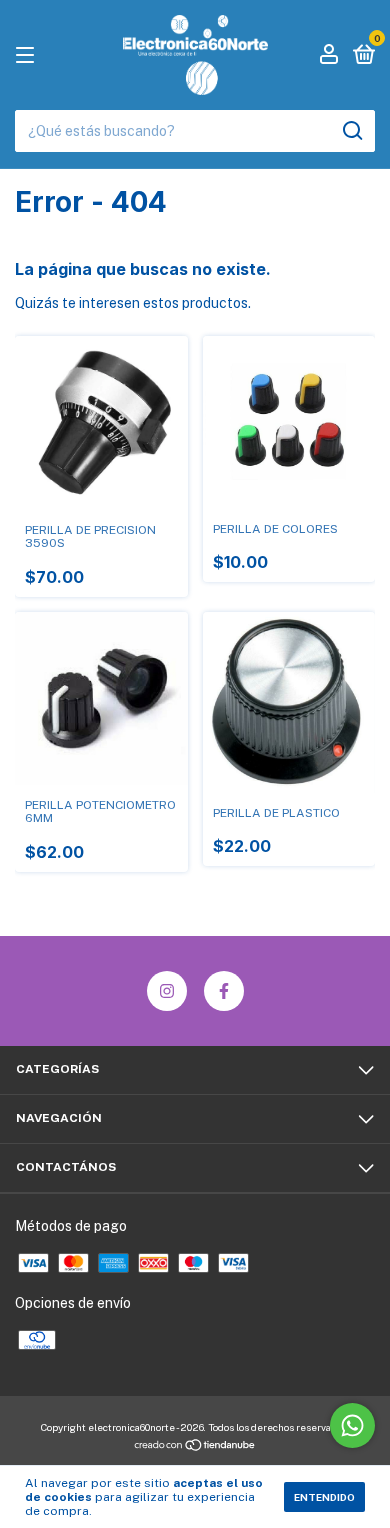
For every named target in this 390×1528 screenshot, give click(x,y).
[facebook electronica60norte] (224, 991)
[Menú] (28, 56)
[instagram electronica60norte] (167, 991)
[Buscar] (351, 131)
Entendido (324, 1497)
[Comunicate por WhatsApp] (352, 1425)
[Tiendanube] (195, 1447)
